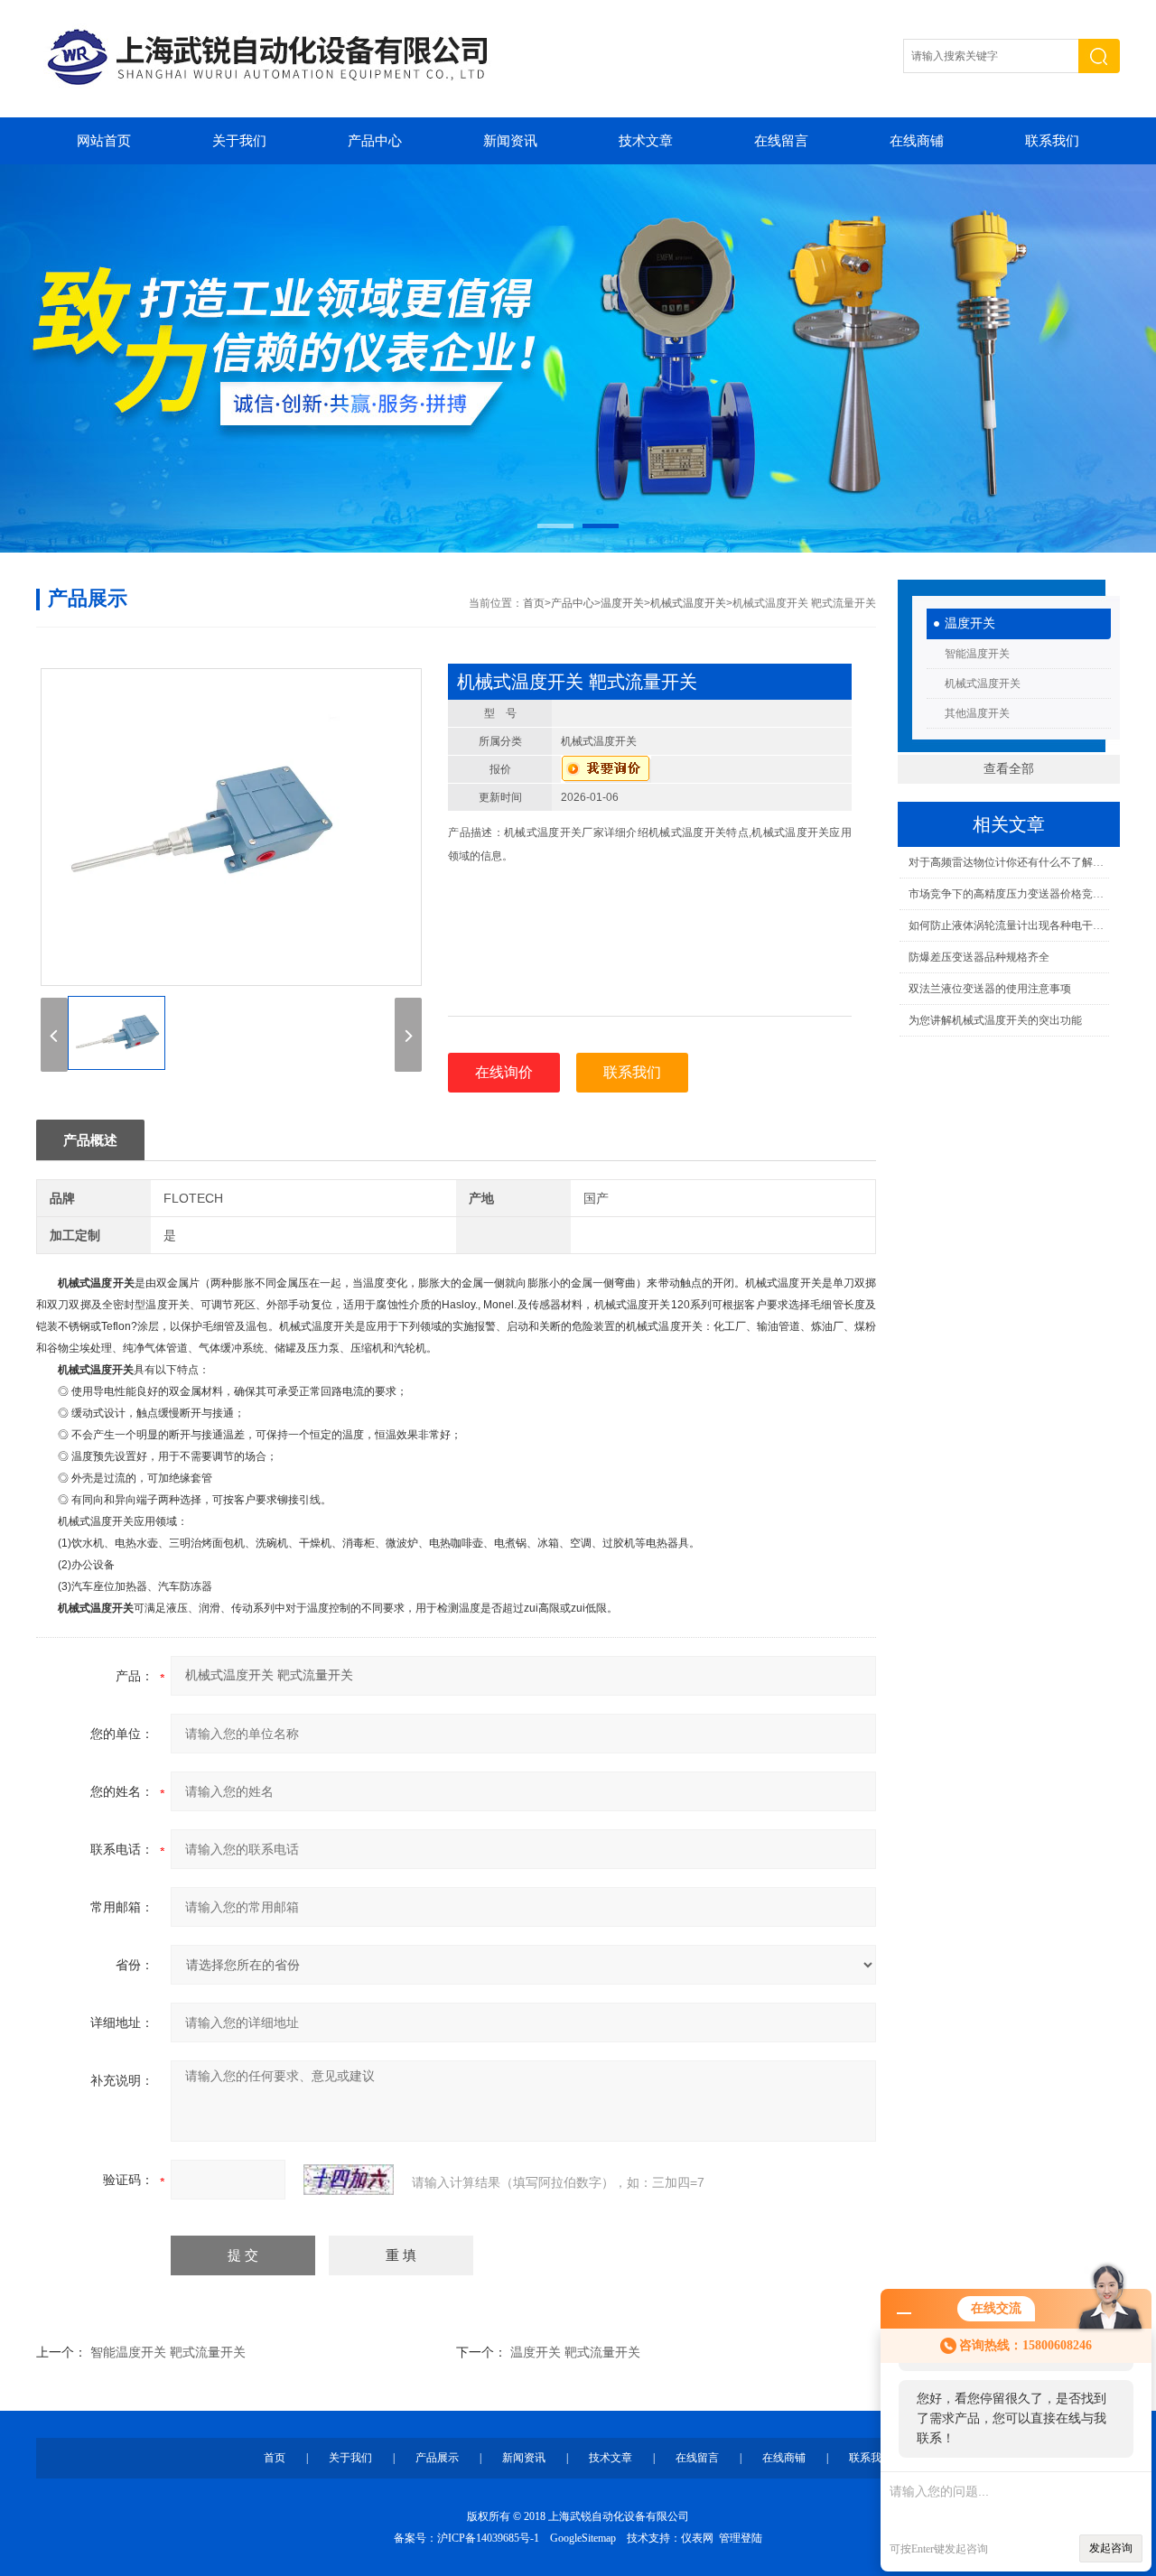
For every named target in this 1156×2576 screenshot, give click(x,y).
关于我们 (239, 141)
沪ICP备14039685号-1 (488, 2538)
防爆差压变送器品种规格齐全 (979, 957)
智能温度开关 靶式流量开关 (168, 2352)
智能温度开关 (977, 654)
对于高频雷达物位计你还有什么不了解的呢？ (1008, 862)
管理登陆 (741, 2538)
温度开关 (970, 623)
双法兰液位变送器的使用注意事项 (990, 989)
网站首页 (104, 141)
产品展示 (437, 2458)
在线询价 (504, 1072)
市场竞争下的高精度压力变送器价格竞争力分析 (1008, 894)
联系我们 (1052, 141)
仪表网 (697, 2538)
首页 (534, 603)
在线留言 (781, 141)
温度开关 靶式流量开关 (575, 2352)
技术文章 (646, 141)
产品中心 (375, 141)
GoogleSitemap (583, 2538)
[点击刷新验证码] (349, 2180)
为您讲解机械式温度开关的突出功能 (995, 1020)
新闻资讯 (510, 141)
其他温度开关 (977, 713)
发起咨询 (1111, 2548)
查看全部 (1009, 769)
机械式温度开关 (983, 684)
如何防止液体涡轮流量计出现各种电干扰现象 (1008, 925)
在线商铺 (917, 141)
